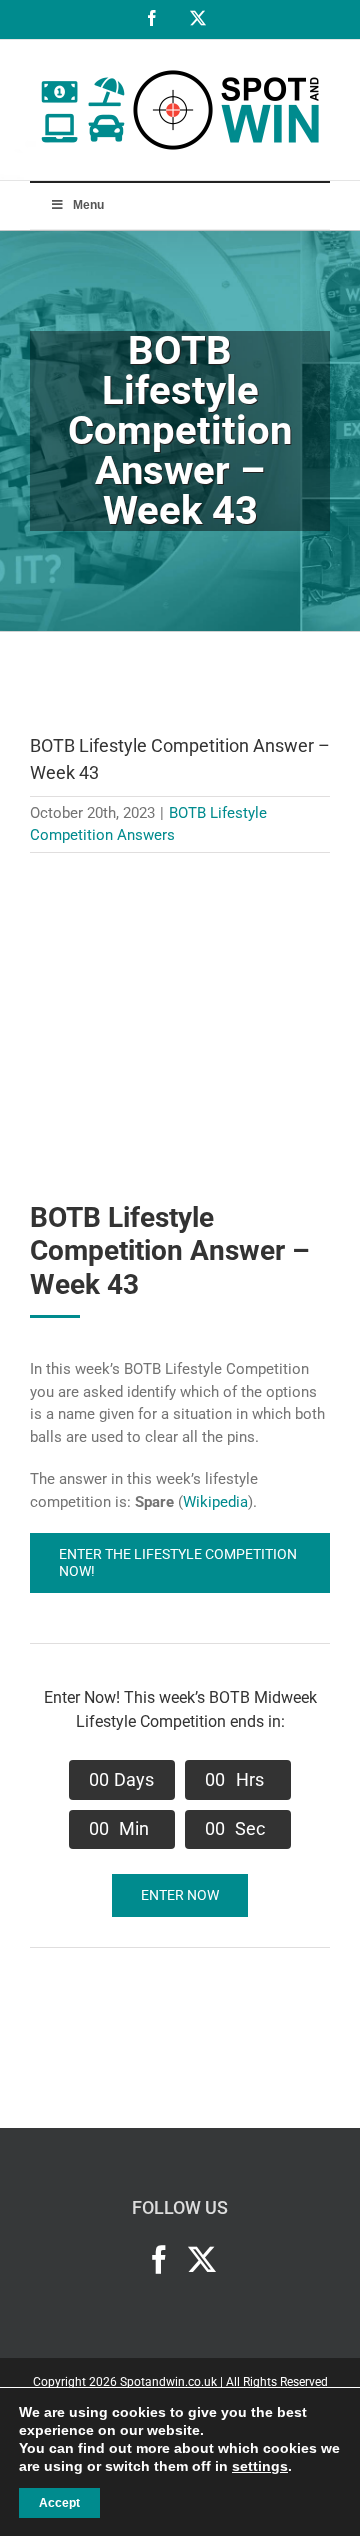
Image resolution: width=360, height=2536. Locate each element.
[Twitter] (202, 2260)
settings (260, 2466)
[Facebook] (159, 2260)
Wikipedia (215, 1502)
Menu (88, 205)
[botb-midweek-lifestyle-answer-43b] (180, 888)
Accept (59, 2503)
